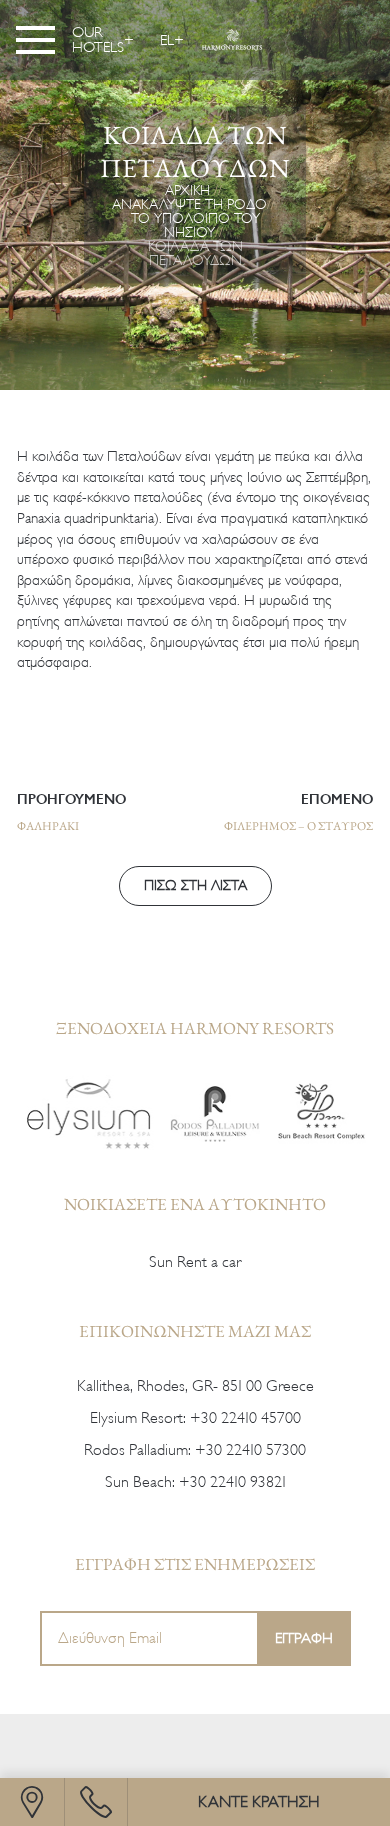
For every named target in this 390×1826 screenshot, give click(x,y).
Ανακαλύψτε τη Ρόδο (189, 204)
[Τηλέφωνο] (96, 1802)
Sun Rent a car (195, 1262)
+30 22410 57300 (250, 1450)
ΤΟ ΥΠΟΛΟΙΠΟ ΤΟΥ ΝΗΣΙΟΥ (195, 225)
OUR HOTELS (98, 40)
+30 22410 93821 (232, 1482)
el (167, 40)
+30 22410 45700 (245, 1418)
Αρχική (187, 190)
